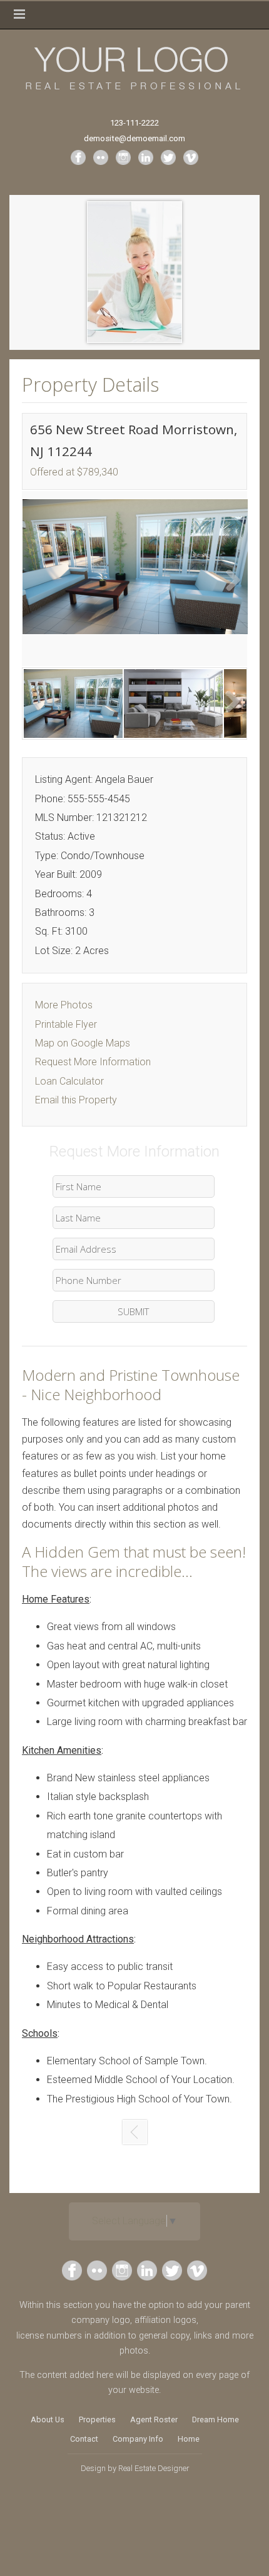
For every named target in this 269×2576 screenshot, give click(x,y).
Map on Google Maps (83, 1043)
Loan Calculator (69, 1081)
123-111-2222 (134, 123)
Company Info (138, 2439)
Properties (97, 2419)
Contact (84, 2439)
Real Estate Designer (154, 2468)
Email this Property (76, 1100)
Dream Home (216, 2419)
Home (189, 2439)
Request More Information (93, 1062)
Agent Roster (154, 2419)
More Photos (64, 1005)
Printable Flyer (66, 1024)
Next (228, 582)
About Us (48, 2419)
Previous (41, 582)
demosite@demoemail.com (134, 138)
